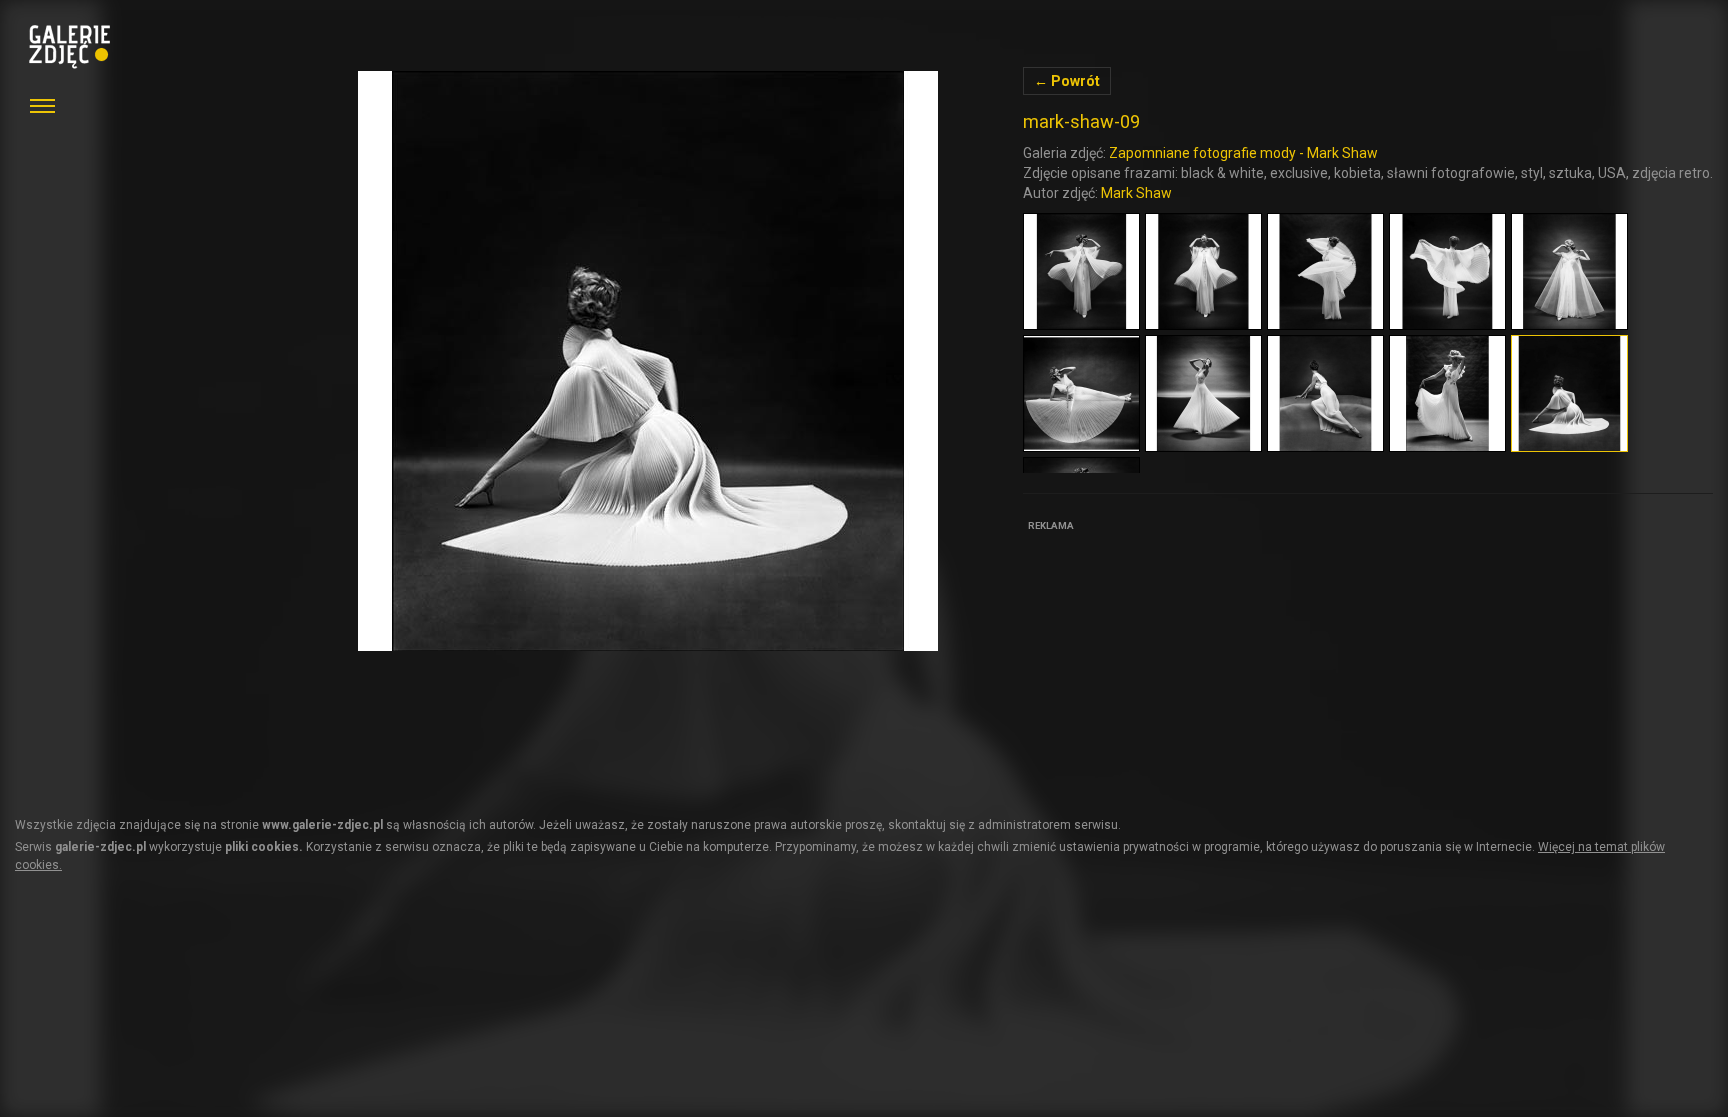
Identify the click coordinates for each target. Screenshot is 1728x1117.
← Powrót (1067, 81)
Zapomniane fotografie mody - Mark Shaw (1243, 153)
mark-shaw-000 (648, 361)
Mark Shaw (1136, 193)
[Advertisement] (1173, 662)
